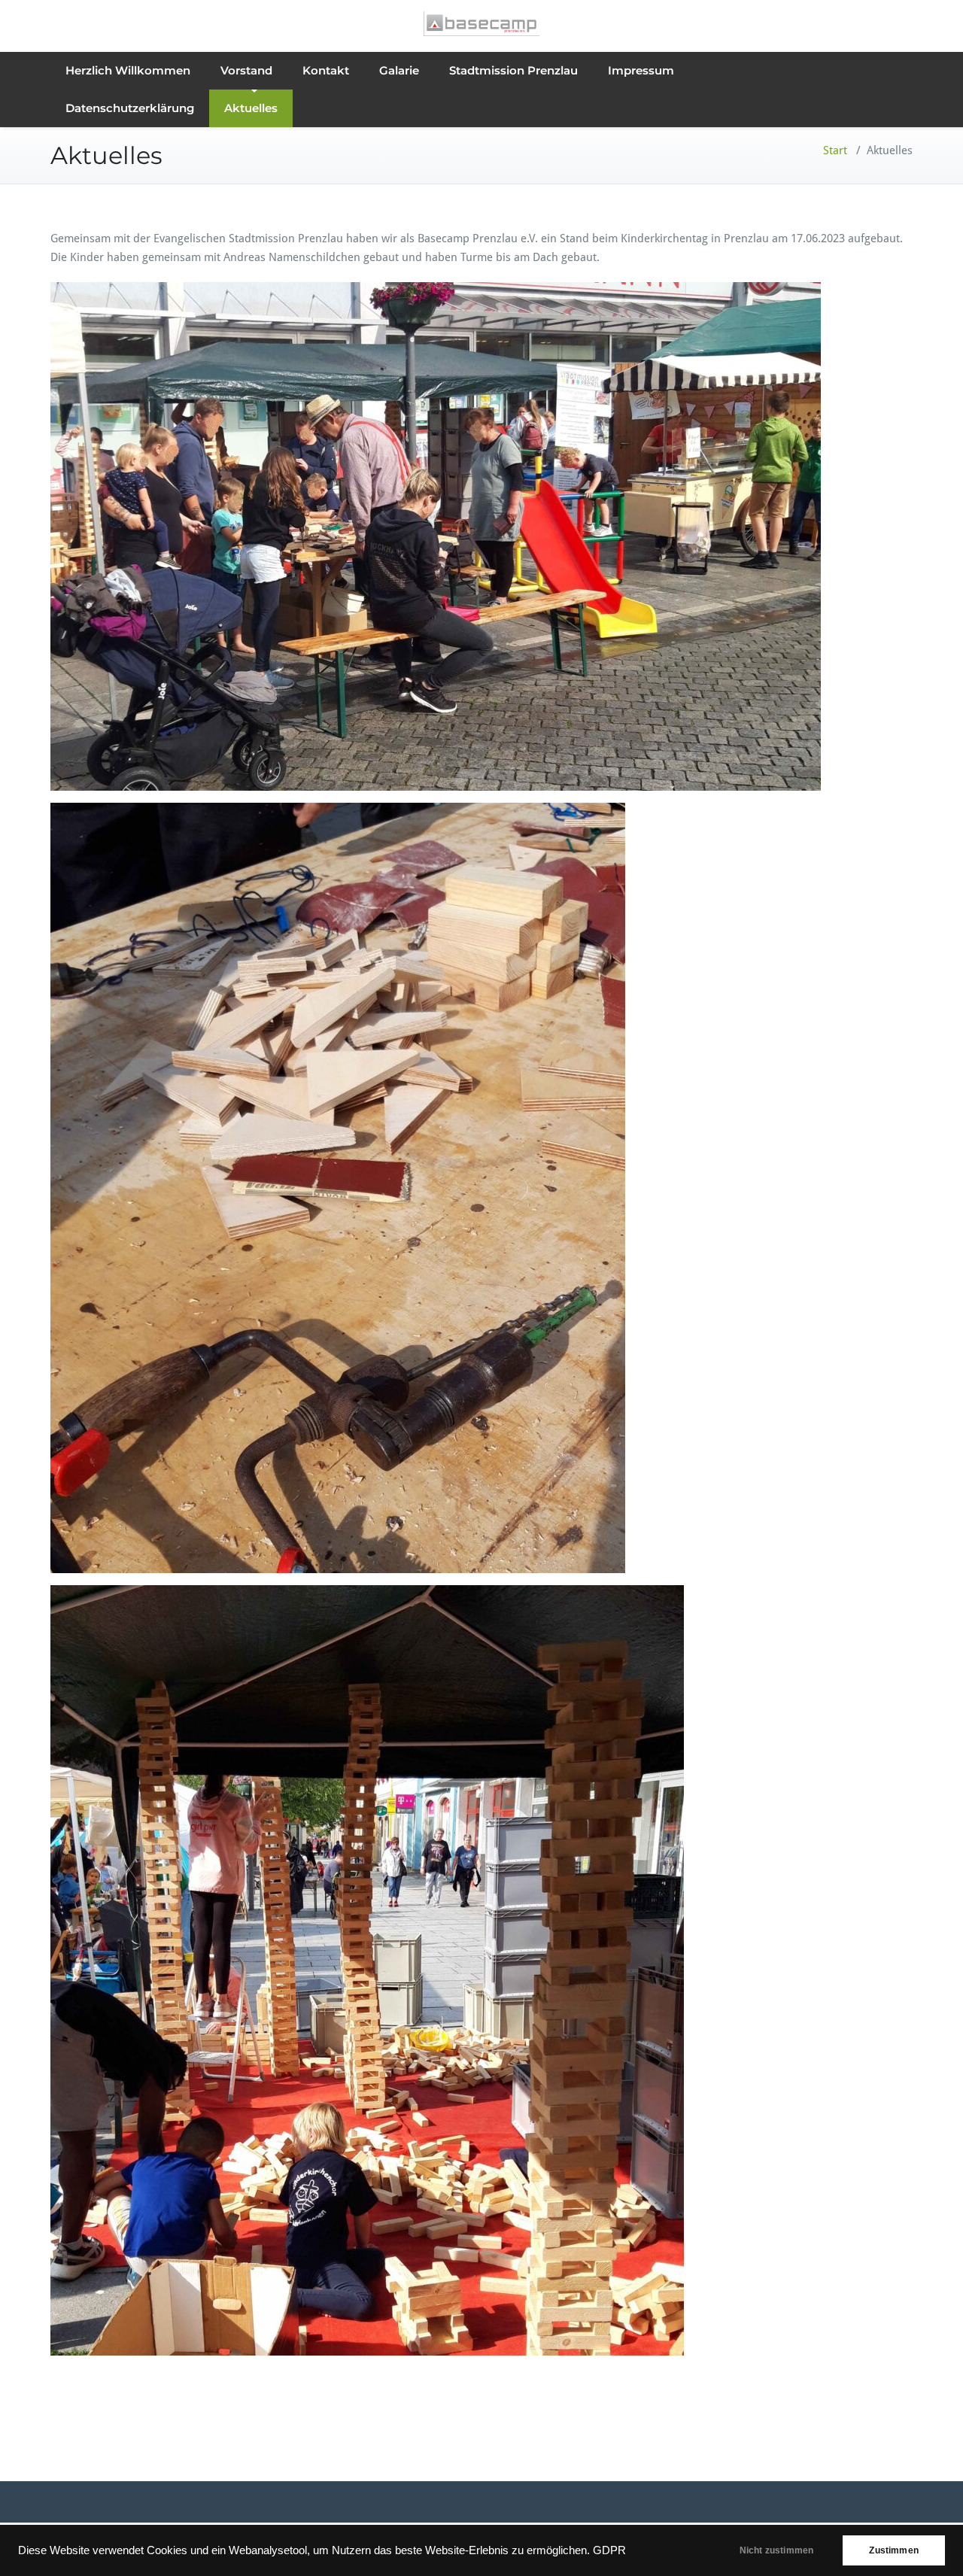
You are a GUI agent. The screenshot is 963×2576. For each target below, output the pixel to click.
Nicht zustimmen (777, 2550)
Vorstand (246, 70)
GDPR (609, 2550)
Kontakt (326, 70)
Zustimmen (894, 2550)
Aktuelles (251, 108)
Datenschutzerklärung (130, 108)
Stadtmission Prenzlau (513, 70)
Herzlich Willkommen (128, 70)
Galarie (399, 70)
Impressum (641, 70)
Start (835, 150)
